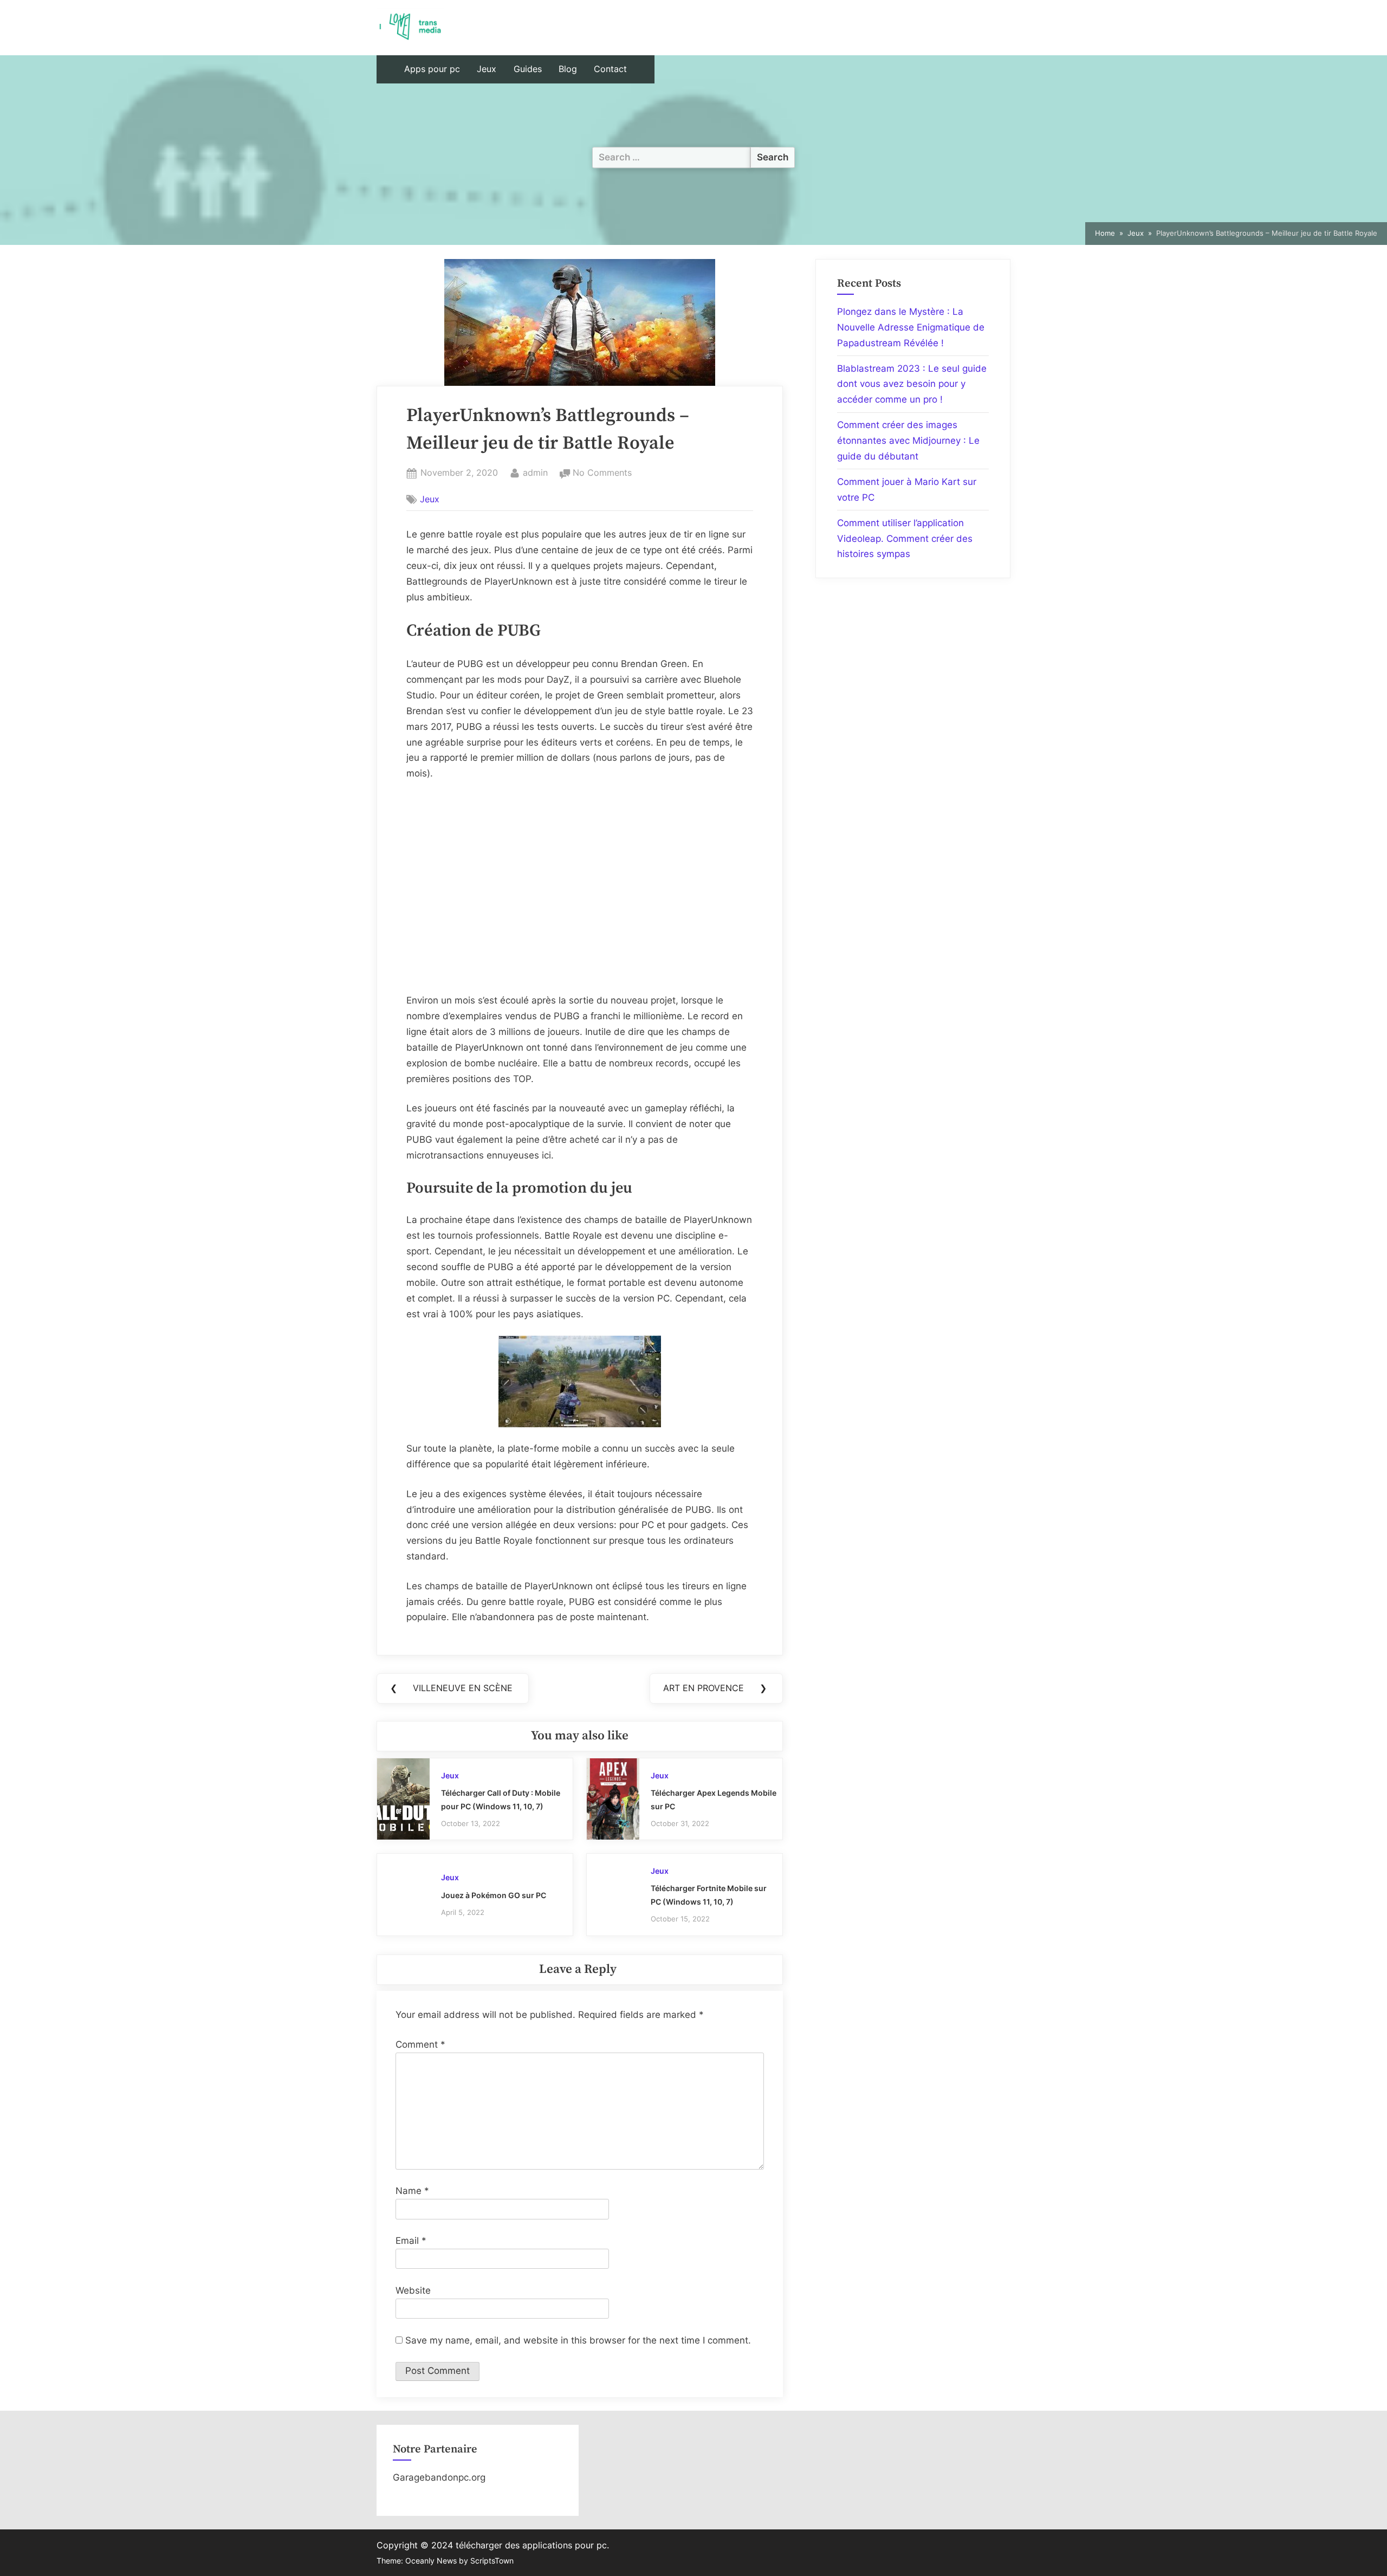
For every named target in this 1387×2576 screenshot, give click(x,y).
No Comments (602, 474)
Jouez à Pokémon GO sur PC (494, 1895)
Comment (420, 2044)
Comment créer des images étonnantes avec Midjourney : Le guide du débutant (908, 441)
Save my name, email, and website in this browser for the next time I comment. (578, 2340)
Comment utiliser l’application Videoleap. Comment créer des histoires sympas (905, 539)
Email (411, 2241)
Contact (610, 69)
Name (412, 2191)
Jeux (487, 69)
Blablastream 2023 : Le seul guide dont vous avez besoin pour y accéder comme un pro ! (912, 384)
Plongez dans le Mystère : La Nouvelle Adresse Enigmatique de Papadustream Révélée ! (911, 327)
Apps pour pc (432, 69)
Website (413, 2290)
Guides (528, 69)
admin (535, 472)
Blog (568, 69)
